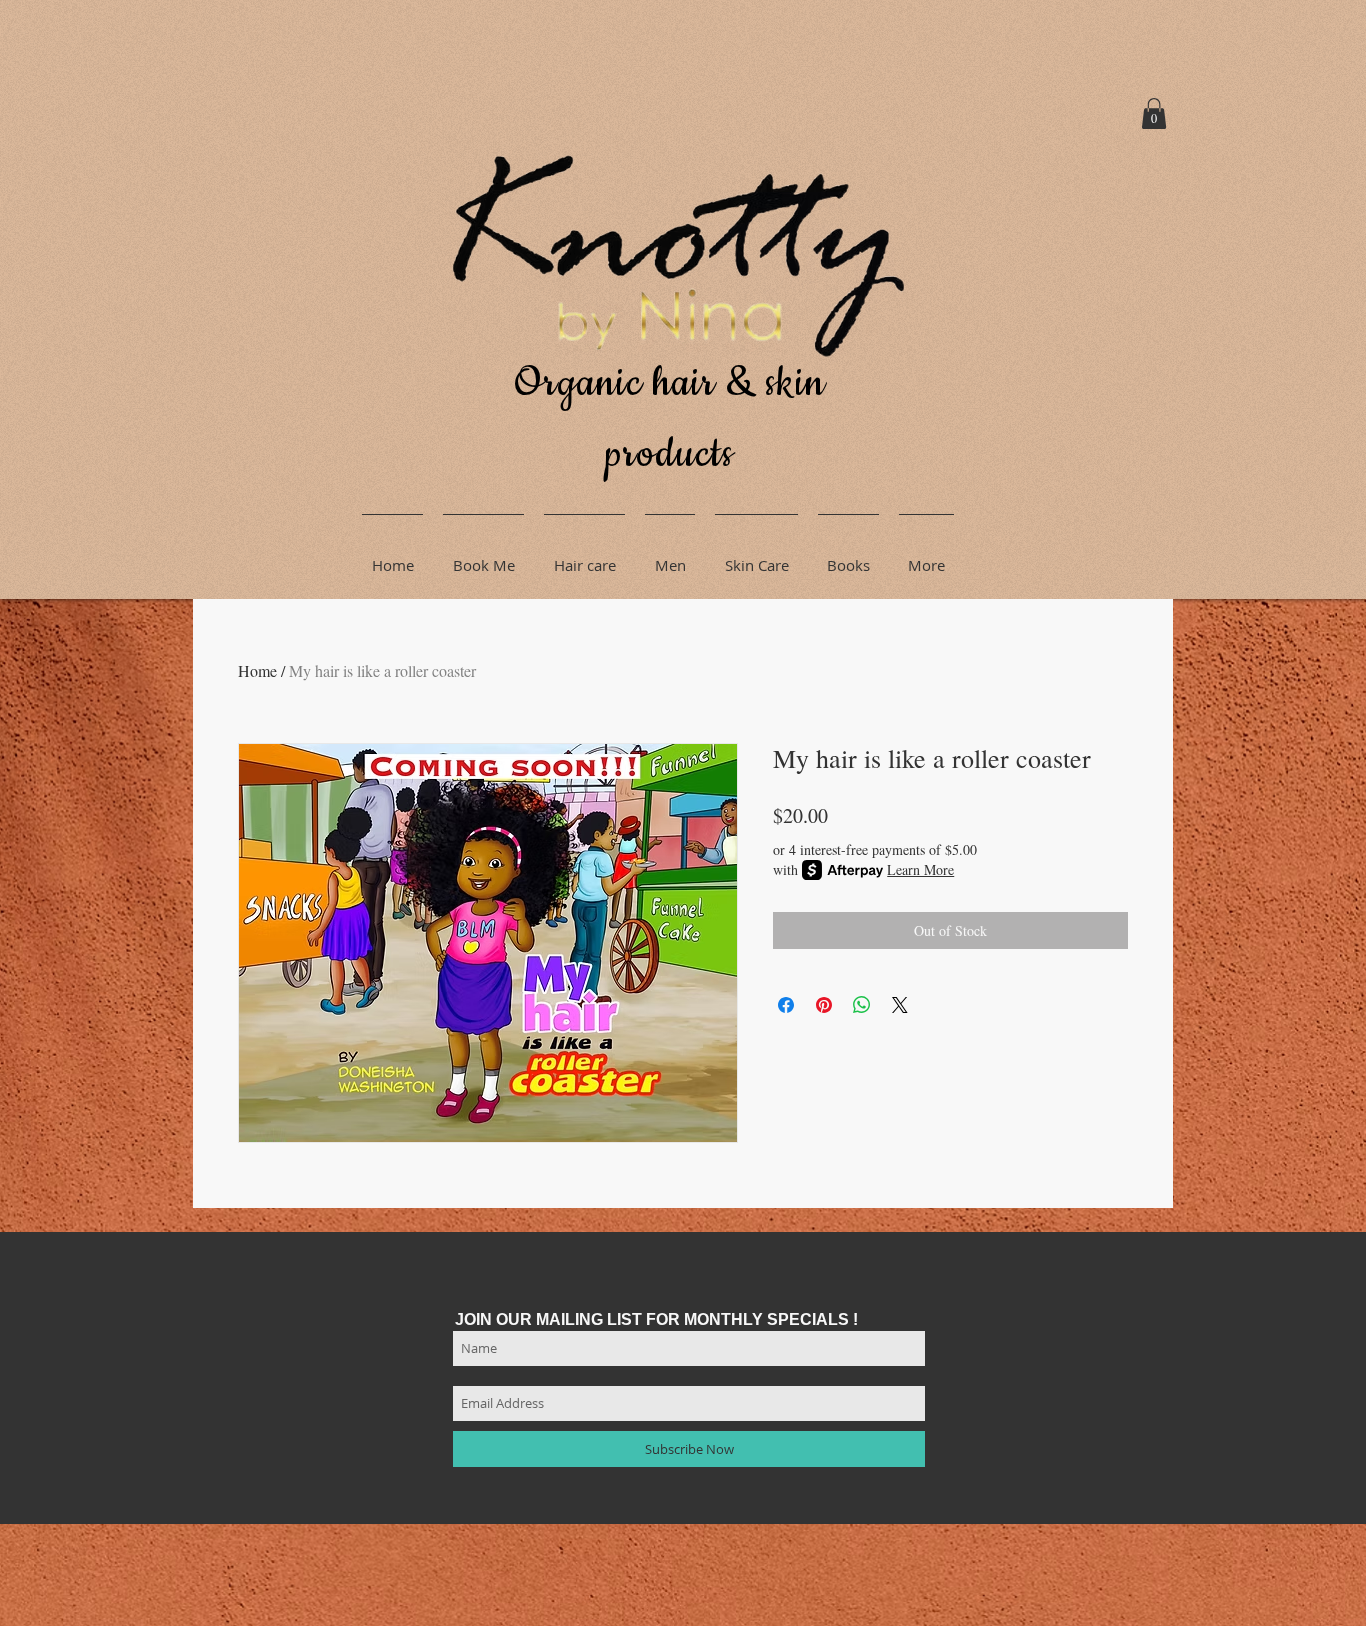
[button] (1154, 113)
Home (257, 670)
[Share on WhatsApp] (862, 1005)
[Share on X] (900, 1005)
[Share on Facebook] (786, 1005)
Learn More (920, 869)
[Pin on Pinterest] (824, 1005)
